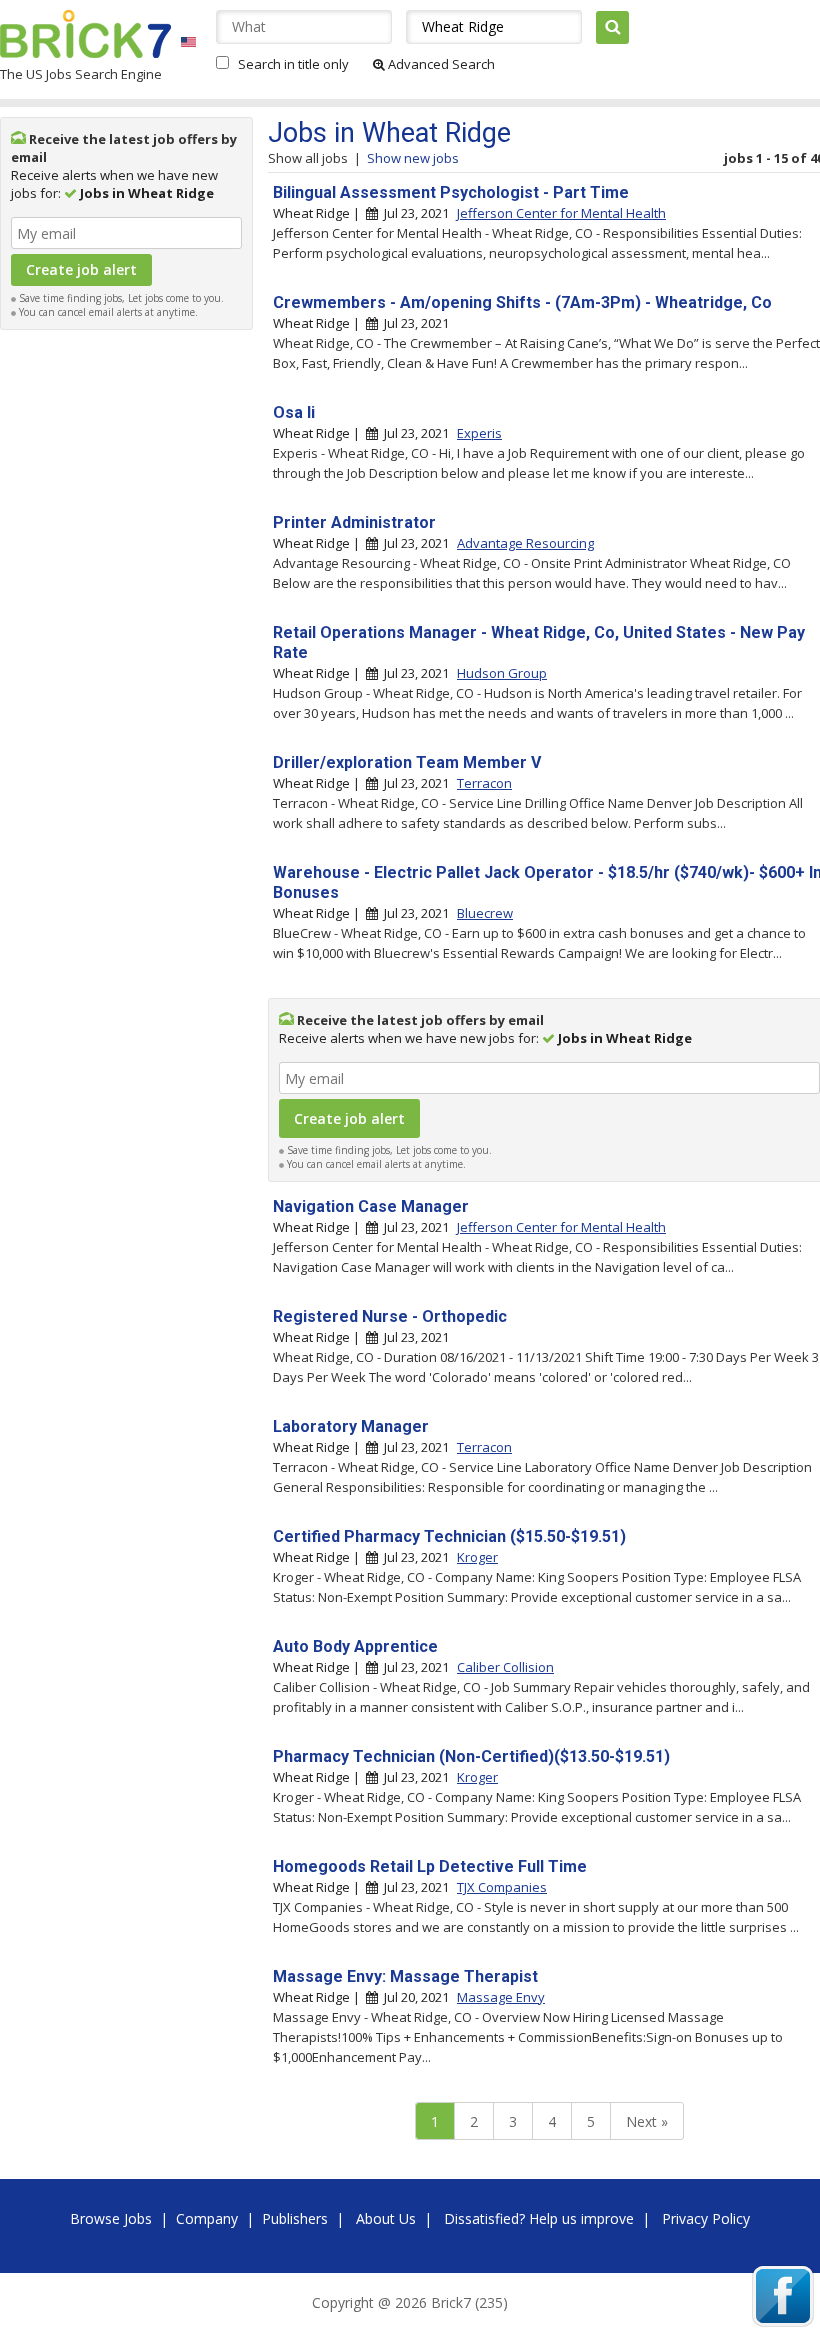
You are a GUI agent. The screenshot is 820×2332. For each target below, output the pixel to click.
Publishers (295, 2218)
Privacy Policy (706, 2218)
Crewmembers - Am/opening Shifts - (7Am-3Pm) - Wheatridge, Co (522, 302)
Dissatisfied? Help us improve (539, 2218)
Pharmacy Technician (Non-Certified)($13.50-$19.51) (471, 1756)
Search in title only (293, 64)
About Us (386, 2218)
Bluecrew (485, 913)
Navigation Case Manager (371, 1206)
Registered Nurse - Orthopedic (390, 1316)
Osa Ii (294, 412)
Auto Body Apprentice (355, 1646)
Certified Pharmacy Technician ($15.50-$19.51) (449, 1536)
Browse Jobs (111, 2218)
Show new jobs (413, 158)
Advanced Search (440, 64)
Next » (647, 2121)
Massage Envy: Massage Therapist (405, 1976)
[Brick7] (188, 41)
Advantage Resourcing (525, 543)
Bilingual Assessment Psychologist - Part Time (451, 192)
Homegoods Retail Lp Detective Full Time (430, 1866)
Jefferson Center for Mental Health (561, 213)
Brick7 (85, 34)
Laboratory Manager (351, 1426)
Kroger (477, 1557)
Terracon (484, 783)
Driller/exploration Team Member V (407, 762)
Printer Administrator (354, 522)
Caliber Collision (505, 1667)
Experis (479, 433)
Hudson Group (502, 673)
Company (207, 2218)
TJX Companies (502, 1887)
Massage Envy (501, 1997)
